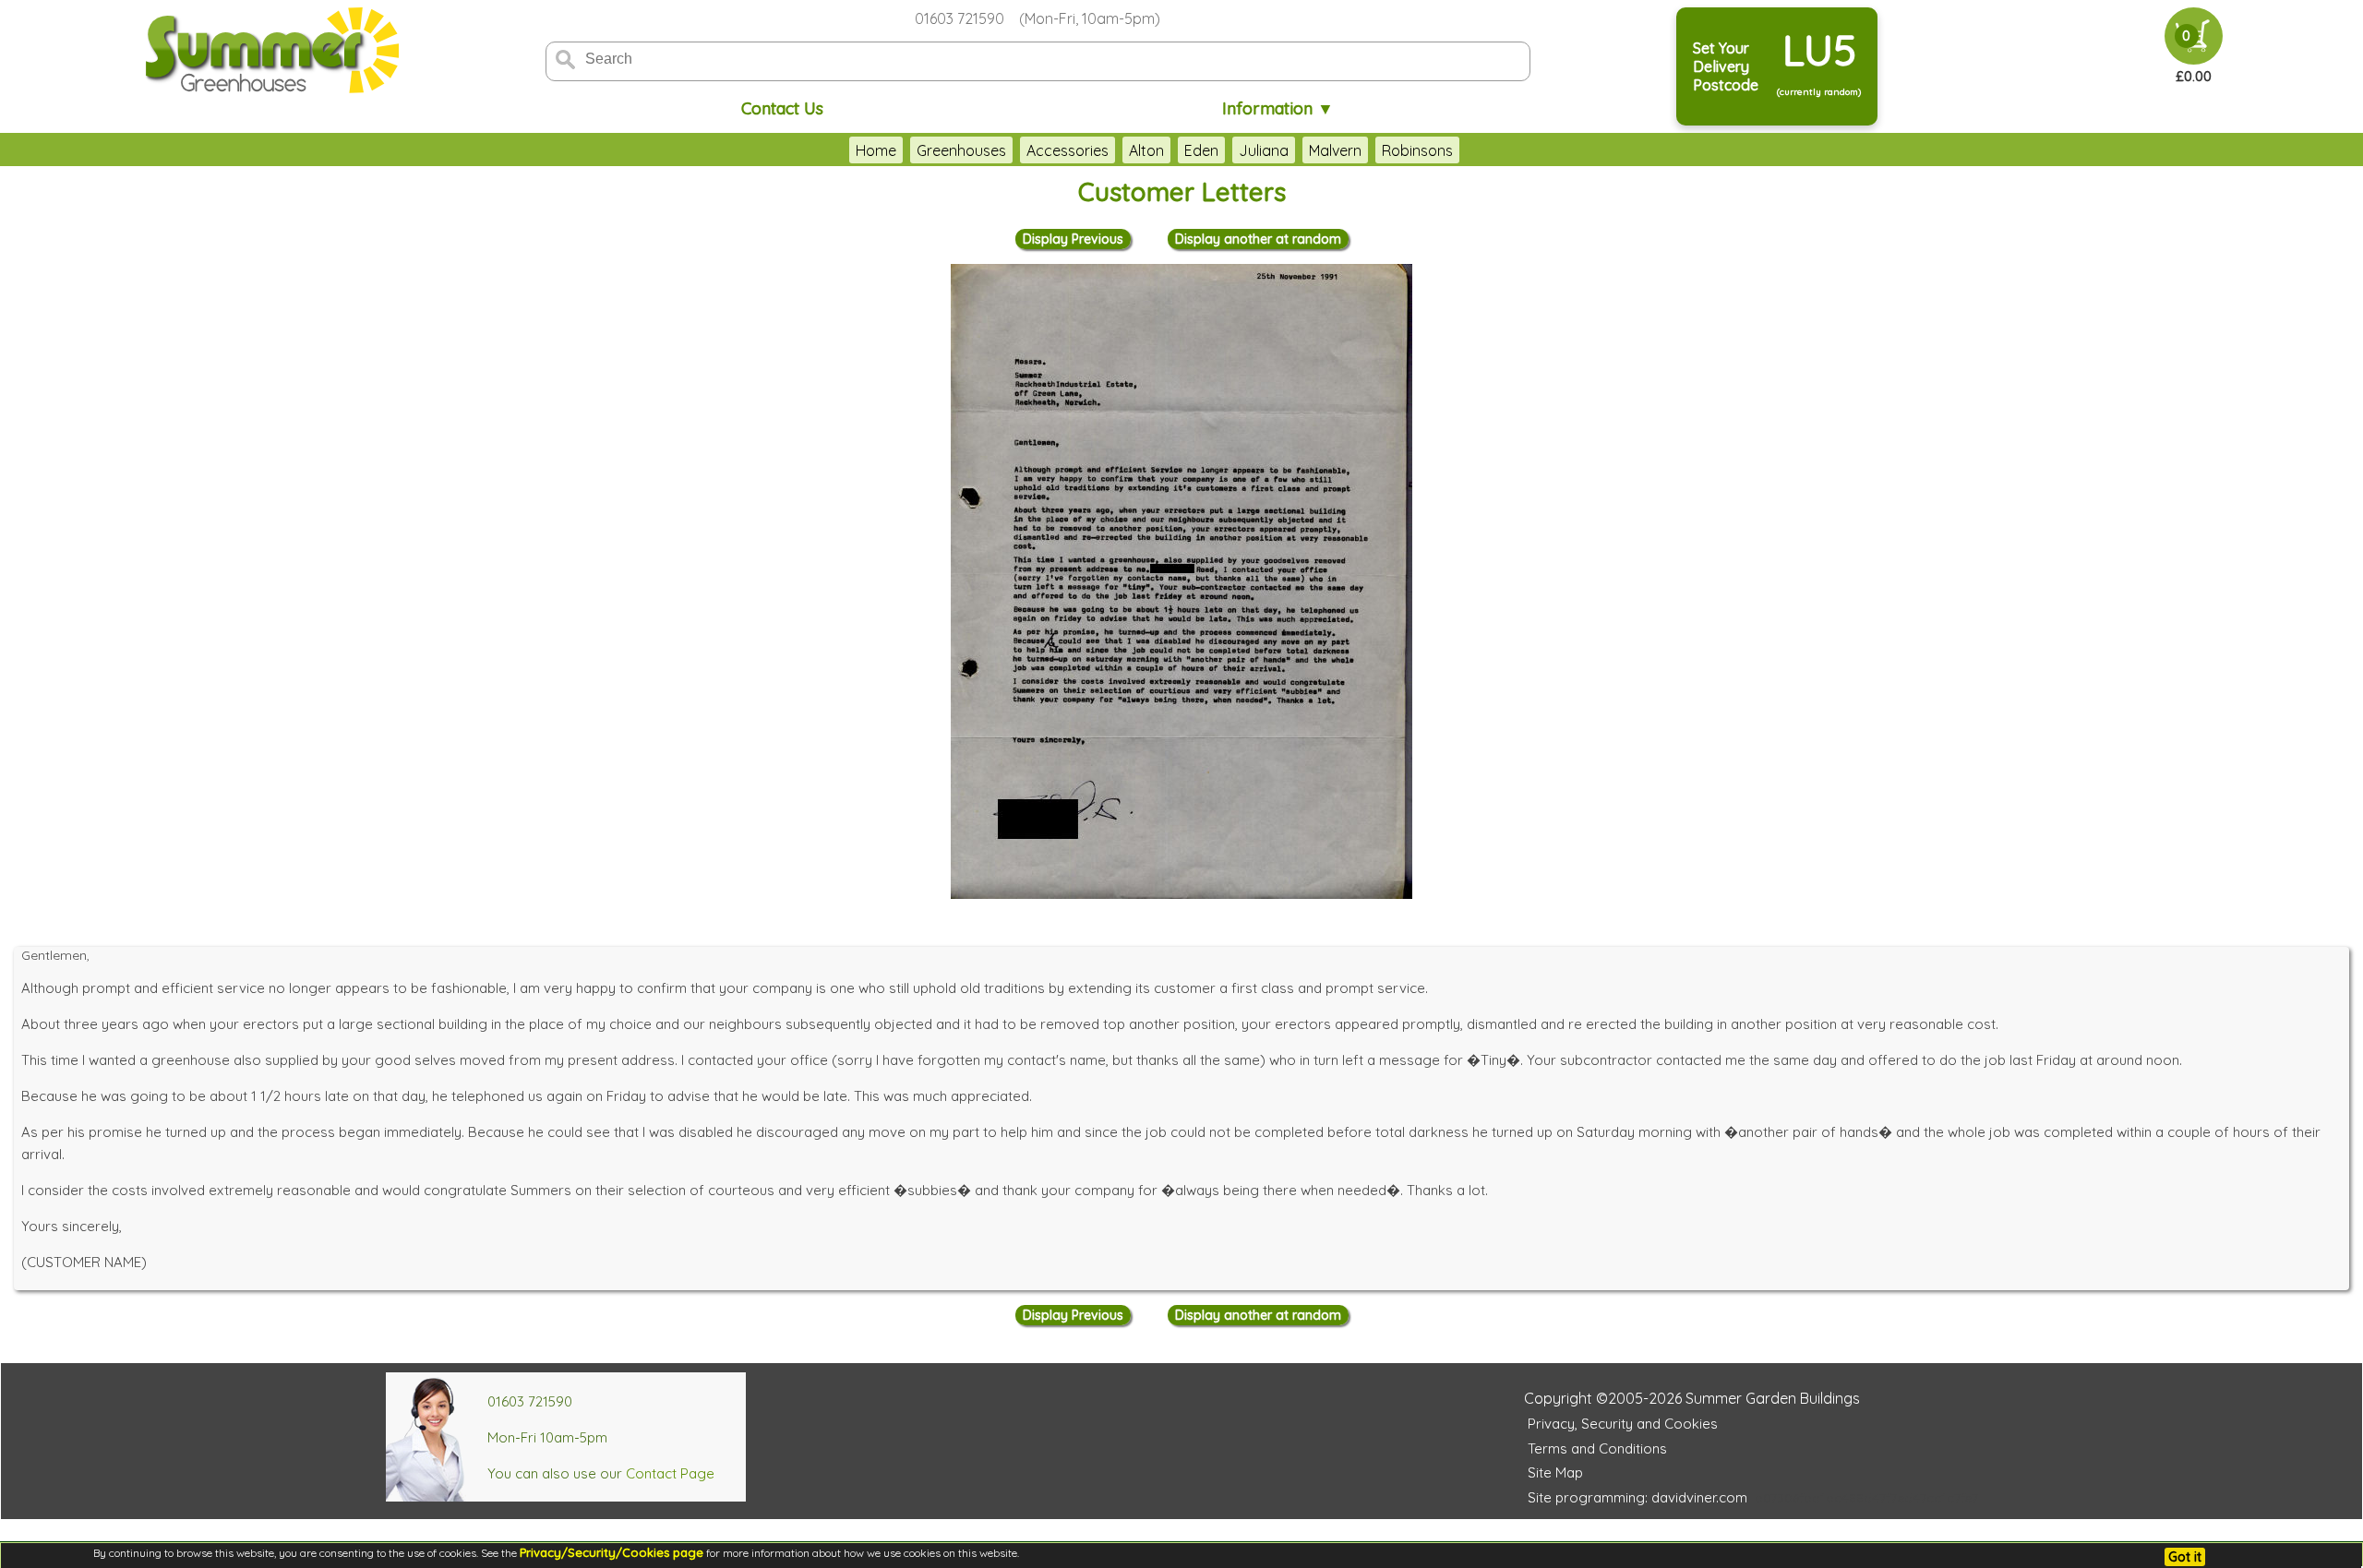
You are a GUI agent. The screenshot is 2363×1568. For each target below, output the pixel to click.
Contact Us (782, 108)
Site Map (1555, 1472)
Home (876, 150)
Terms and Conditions (1597, 1448)
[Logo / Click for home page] (270, 52)
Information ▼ (1278, 108)
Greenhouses (961, 150)
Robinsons (1417, 150)
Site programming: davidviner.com (1637, 1497)
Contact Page (670, 1473)
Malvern (1335, 150)
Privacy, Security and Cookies (1623, 1424)
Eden (1201, 150)
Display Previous (1073, 239)
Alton (1146, 150)
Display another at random (1258, 239)
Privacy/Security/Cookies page (612, 1552)
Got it (2185, 1557)
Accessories (1068, 150)
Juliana (1264, 150)
